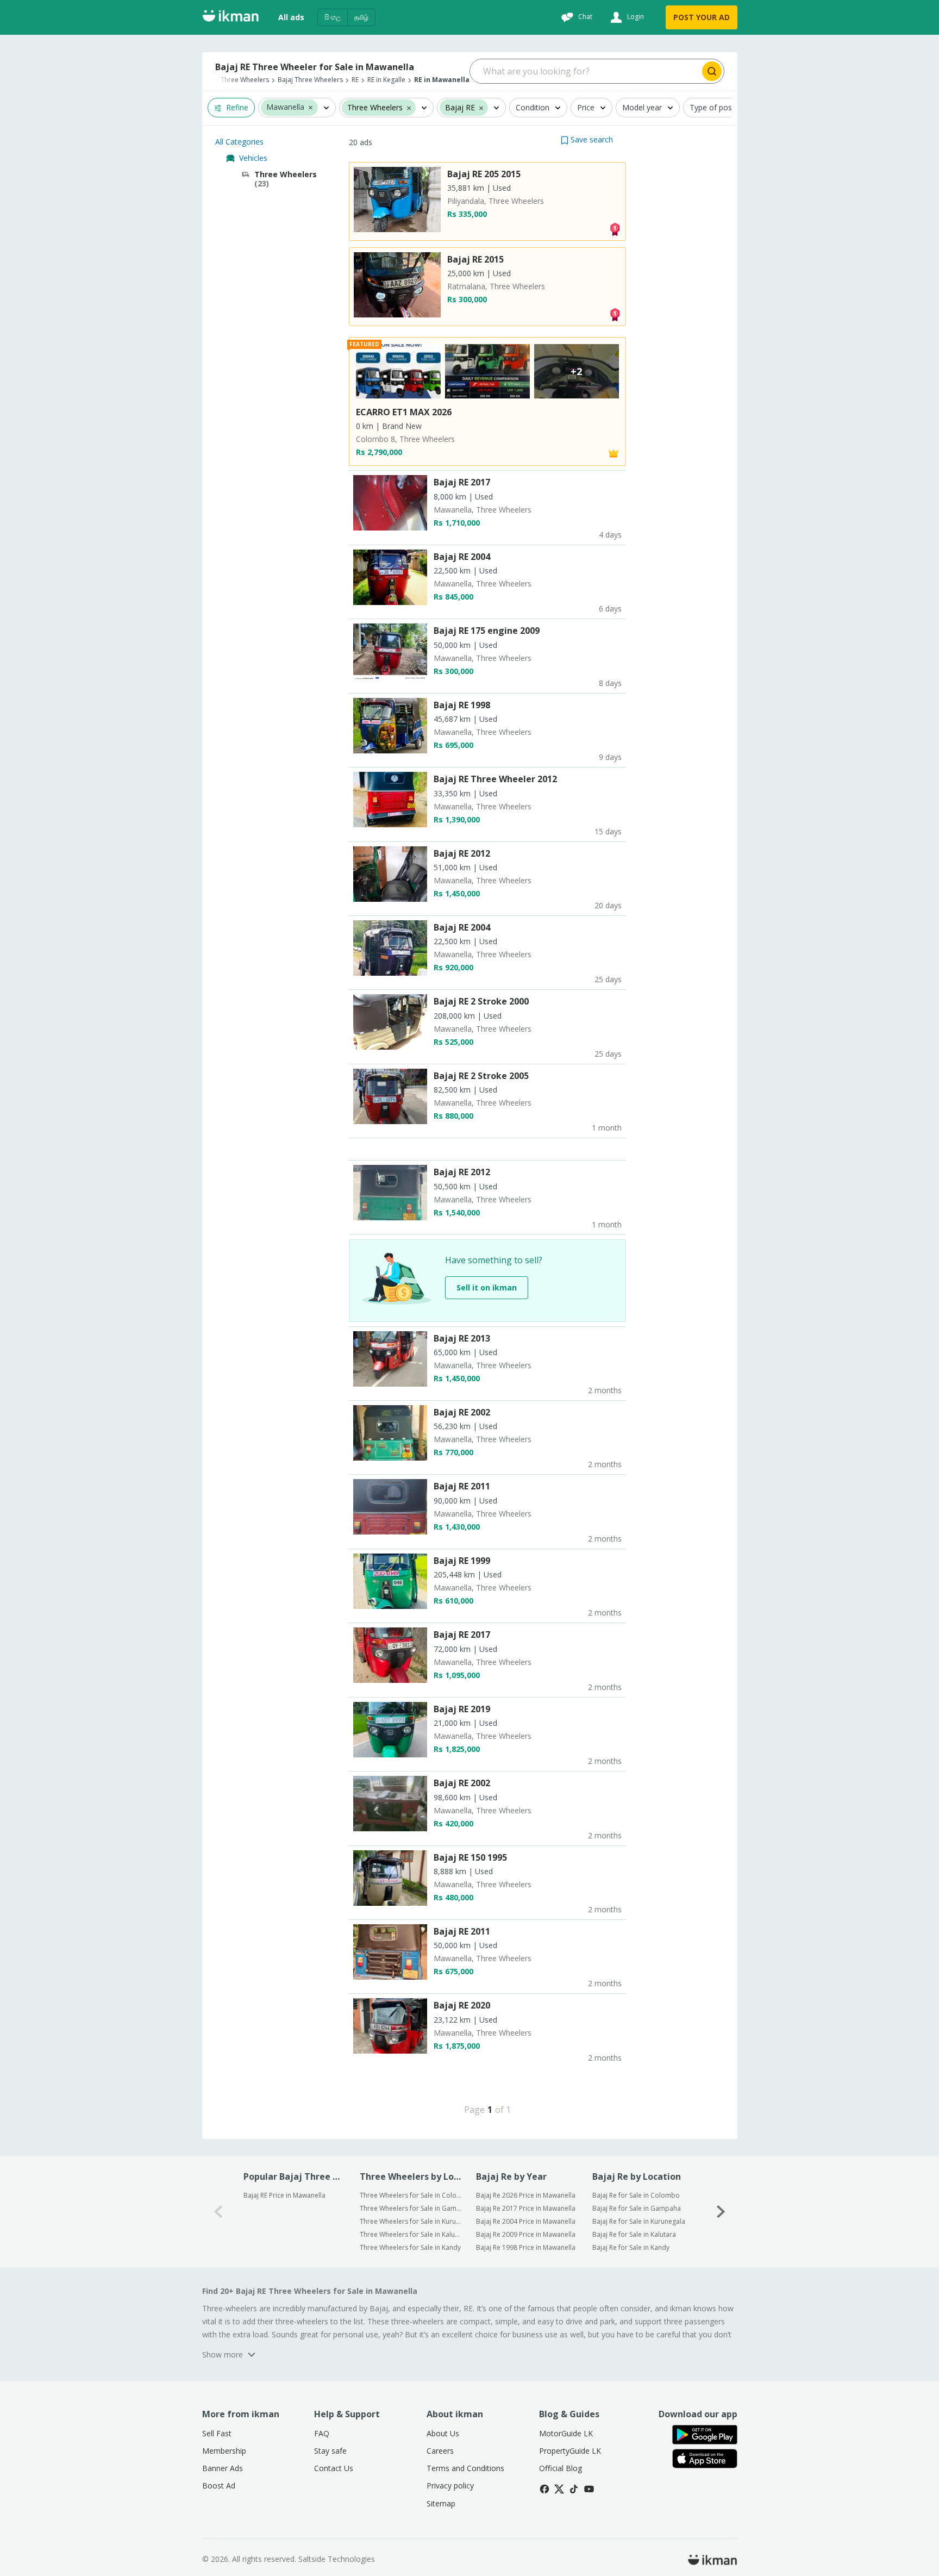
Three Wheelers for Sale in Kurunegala (411, 2221)
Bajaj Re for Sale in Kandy (631, 2247)
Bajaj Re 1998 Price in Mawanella (526, 2247)
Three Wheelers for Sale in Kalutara (411, 2234)
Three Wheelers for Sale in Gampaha (411, 2208)
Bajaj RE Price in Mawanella (284, 2195)
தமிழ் (361, 17)
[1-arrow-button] (721, 2212)
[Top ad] (615, 229)
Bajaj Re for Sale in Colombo (636, 2195)
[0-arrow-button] (218, 2212)
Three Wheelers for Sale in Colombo (411, 2195)
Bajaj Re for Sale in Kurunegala (639, 2221)
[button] (311, 107)
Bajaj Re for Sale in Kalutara (634, 2234)
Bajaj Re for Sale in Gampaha (637, 2208)
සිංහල (333, 17)
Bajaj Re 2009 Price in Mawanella (526, 2234)
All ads (291, 17)
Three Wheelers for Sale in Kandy (410, 2247)
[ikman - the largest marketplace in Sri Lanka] (230, 18)
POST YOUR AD (702, 17)
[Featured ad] (614, 453)
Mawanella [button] (285, 107)
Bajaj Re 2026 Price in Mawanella (526, 2195)
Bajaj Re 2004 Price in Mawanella (526, 2221)
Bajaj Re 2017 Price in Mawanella (526, 2208)
